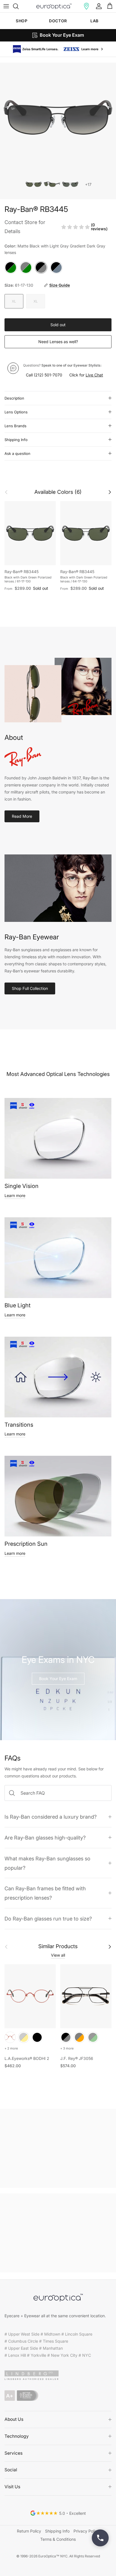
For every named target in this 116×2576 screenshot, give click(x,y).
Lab (94, 21)
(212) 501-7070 (48, 374)
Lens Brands (15, 425)
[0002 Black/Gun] (66, 2036)
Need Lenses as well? (58, 340)
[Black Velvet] (37, 2036)
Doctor (58, 21)
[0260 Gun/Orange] (79, 2036)
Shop (22, 21)
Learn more (15, 1194)
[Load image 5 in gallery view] (58, 116)
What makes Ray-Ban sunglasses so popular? (47, 1862)
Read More (22, 815)
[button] (86, 6)
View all (58, 1954)
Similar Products (58, 1945)
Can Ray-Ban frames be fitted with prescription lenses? (45, 1892)
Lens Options (16, 411)
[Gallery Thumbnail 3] (70, 183)
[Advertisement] (58, 2147)
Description (14, 397)
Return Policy (29, 2530)
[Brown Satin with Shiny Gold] (24, 2036)
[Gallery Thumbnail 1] (34, 183)
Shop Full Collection (30, 987)
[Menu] (6, 6)
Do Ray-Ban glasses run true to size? (48, 1917)
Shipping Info (16, 439)
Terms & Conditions (58, 2538)
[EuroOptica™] (54, 6)
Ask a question (17, 452)
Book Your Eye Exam (58, 1677)
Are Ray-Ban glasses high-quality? (45, 1836)
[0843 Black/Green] (93, 2036)
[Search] (19, 6)
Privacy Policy (86, 2530)
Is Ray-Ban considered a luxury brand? (51, 1816)
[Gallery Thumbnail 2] (52, 183)
